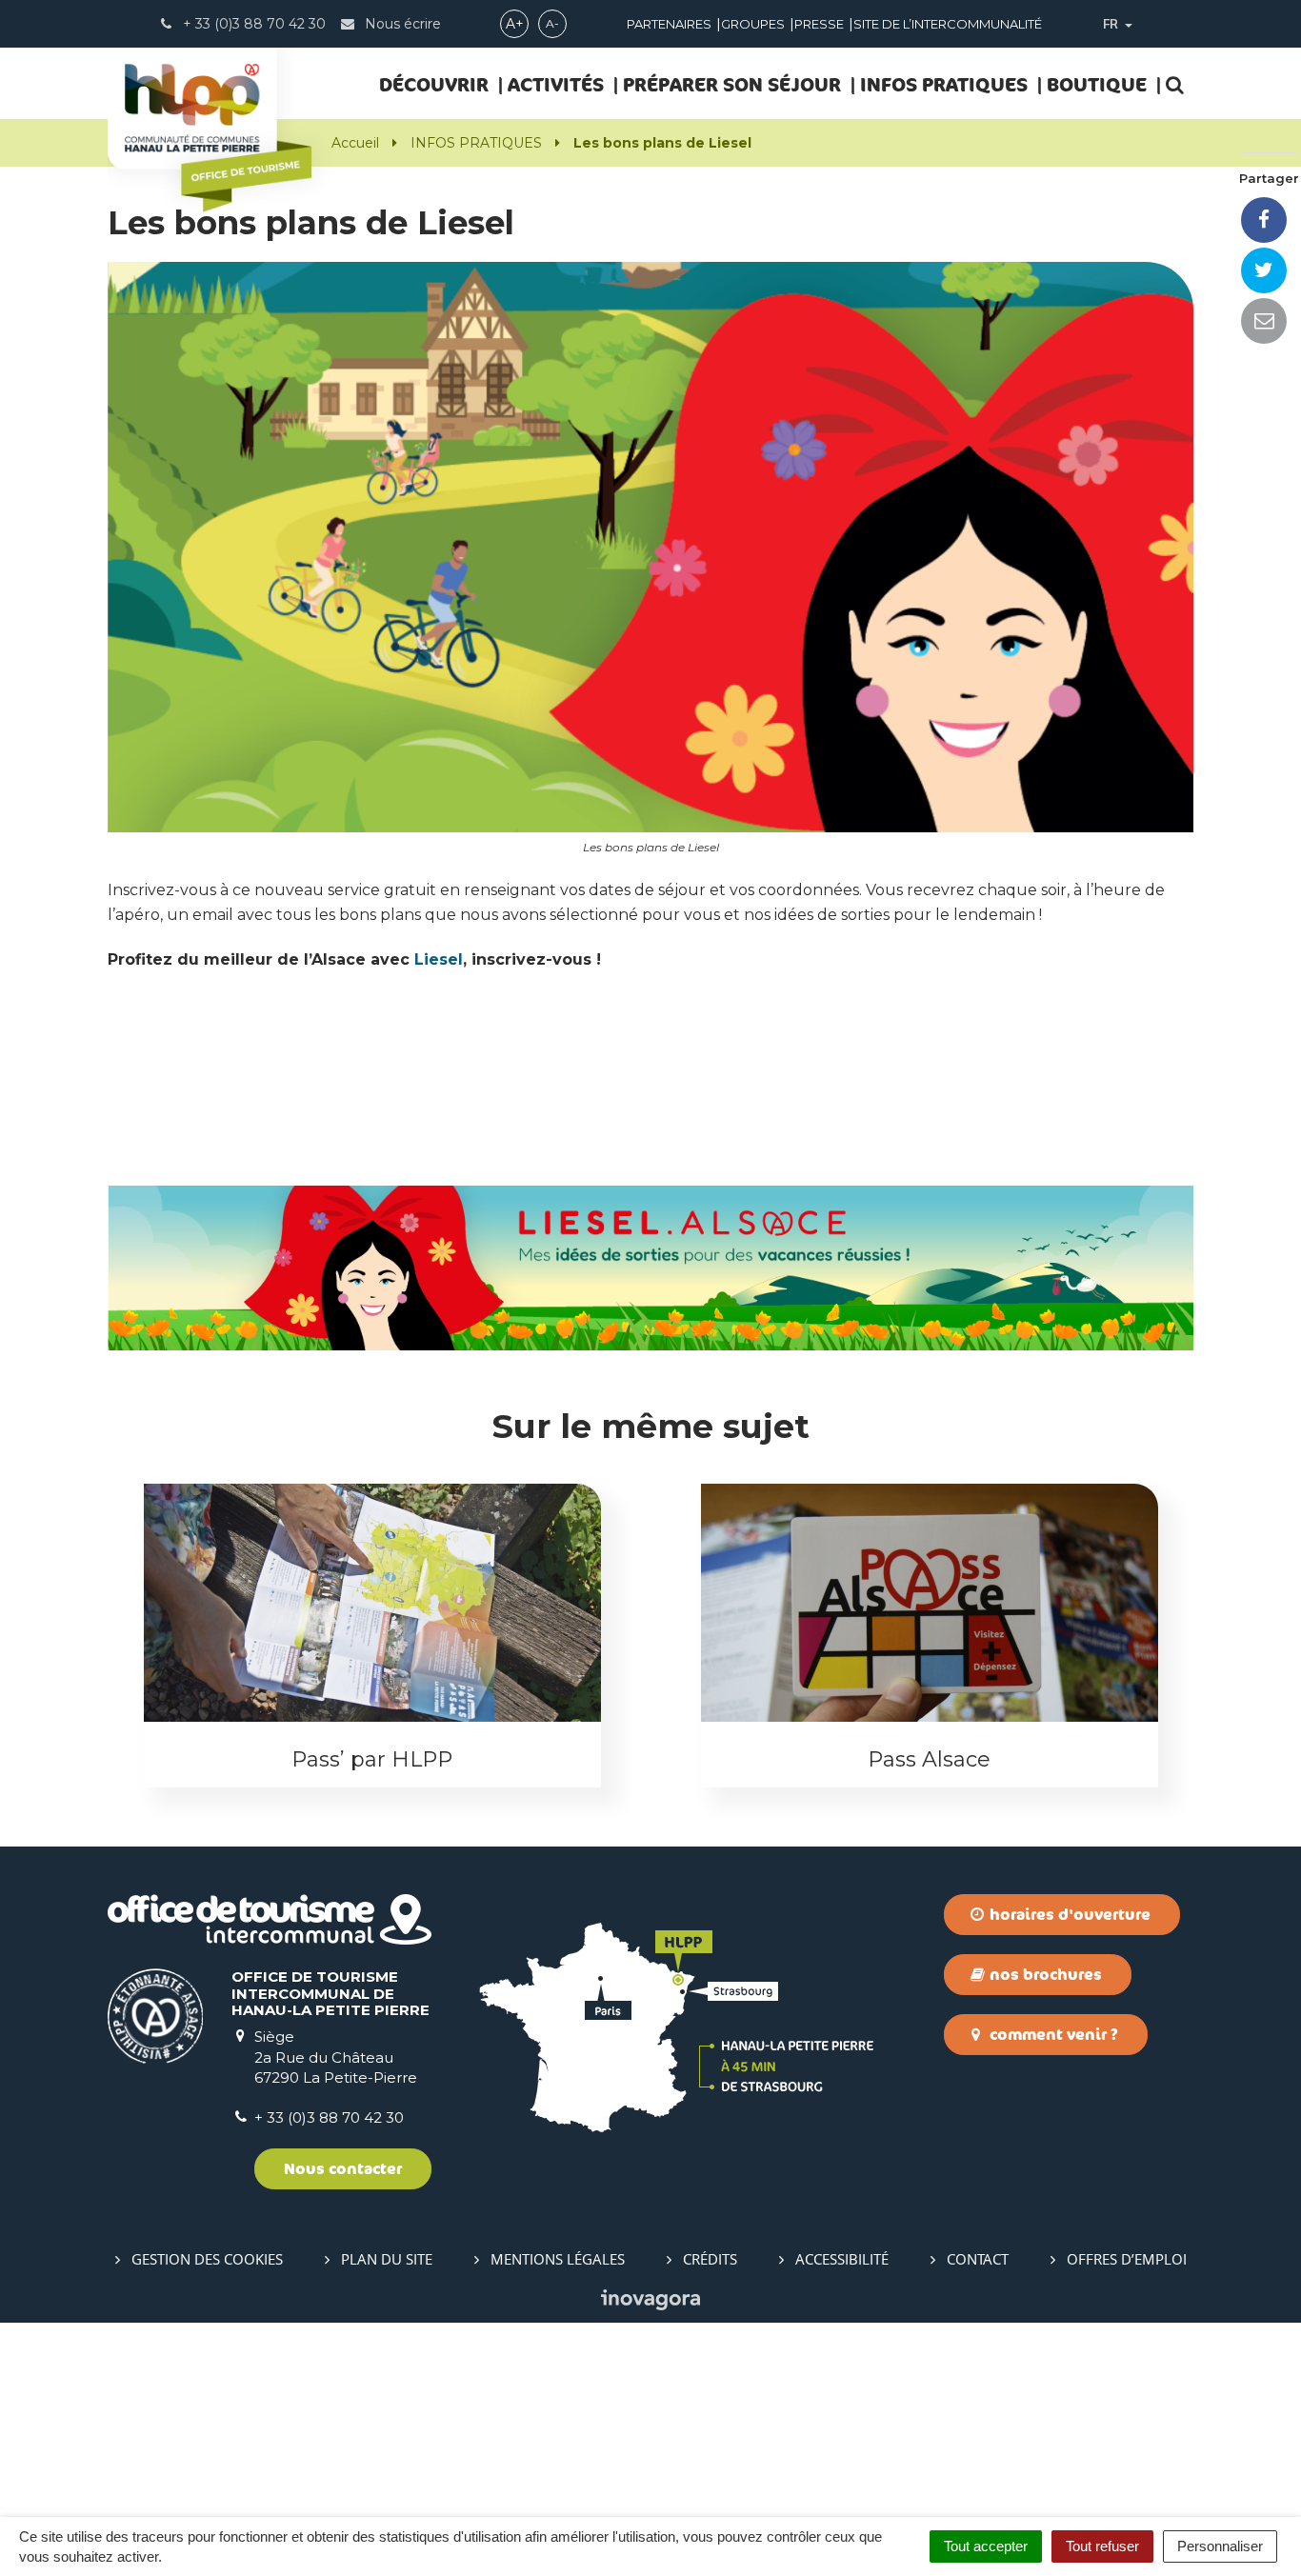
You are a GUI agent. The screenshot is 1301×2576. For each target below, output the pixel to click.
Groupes (753, 24)
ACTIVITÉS (556, 84)
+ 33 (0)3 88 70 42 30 (329, 2117)
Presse (819, 24)
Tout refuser (1102, 2546)
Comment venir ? (1052, 2034)
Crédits (710, 2259)
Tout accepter (986, 2546)
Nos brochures (1044, 1974)
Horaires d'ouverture (1068, 1914)
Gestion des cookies (207, 2259)
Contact (978, 2259)
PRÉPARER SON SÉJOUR (732, 84)
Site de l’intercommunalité (948, 24)
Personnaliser (1220, 2546)
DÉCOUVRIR (434, 84)
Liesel (439, 959)
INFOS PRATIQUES (944, 84)
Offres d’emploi (1127, 2259)
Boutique (1097, 84)
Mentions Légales (558, 2259)
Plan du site (387, 2259)
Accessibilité (842, 2259)
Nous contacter (343, 2168)
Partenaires (669, 24)
